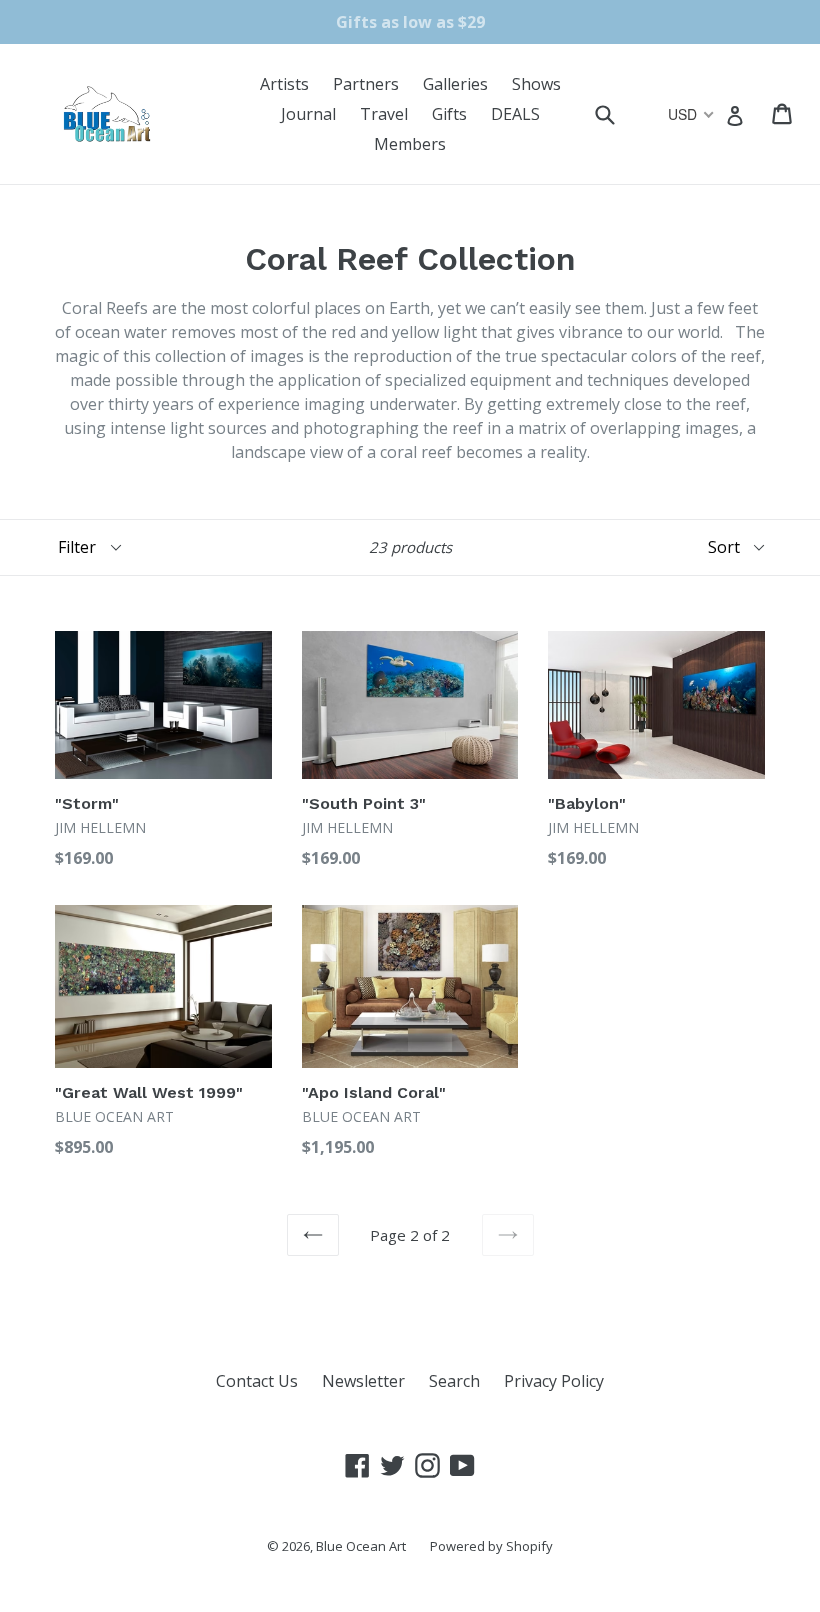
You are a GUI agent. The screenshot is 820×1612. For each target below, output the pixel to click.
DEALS (515, 114)
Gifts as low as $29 (410, 22)
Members (410, 144)
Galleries (455, 84)
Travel (384, 114)
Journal (308, 114)
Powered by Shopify (491, 1546)
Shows (536, 84)
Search (454, 1381)
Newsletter (363, 1381)
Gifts (449, 114)
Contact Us (257, 1381)
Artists (284, 84)
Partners (366, 84)
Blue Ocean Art (361, 1546)
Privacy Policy (554, 1381)
